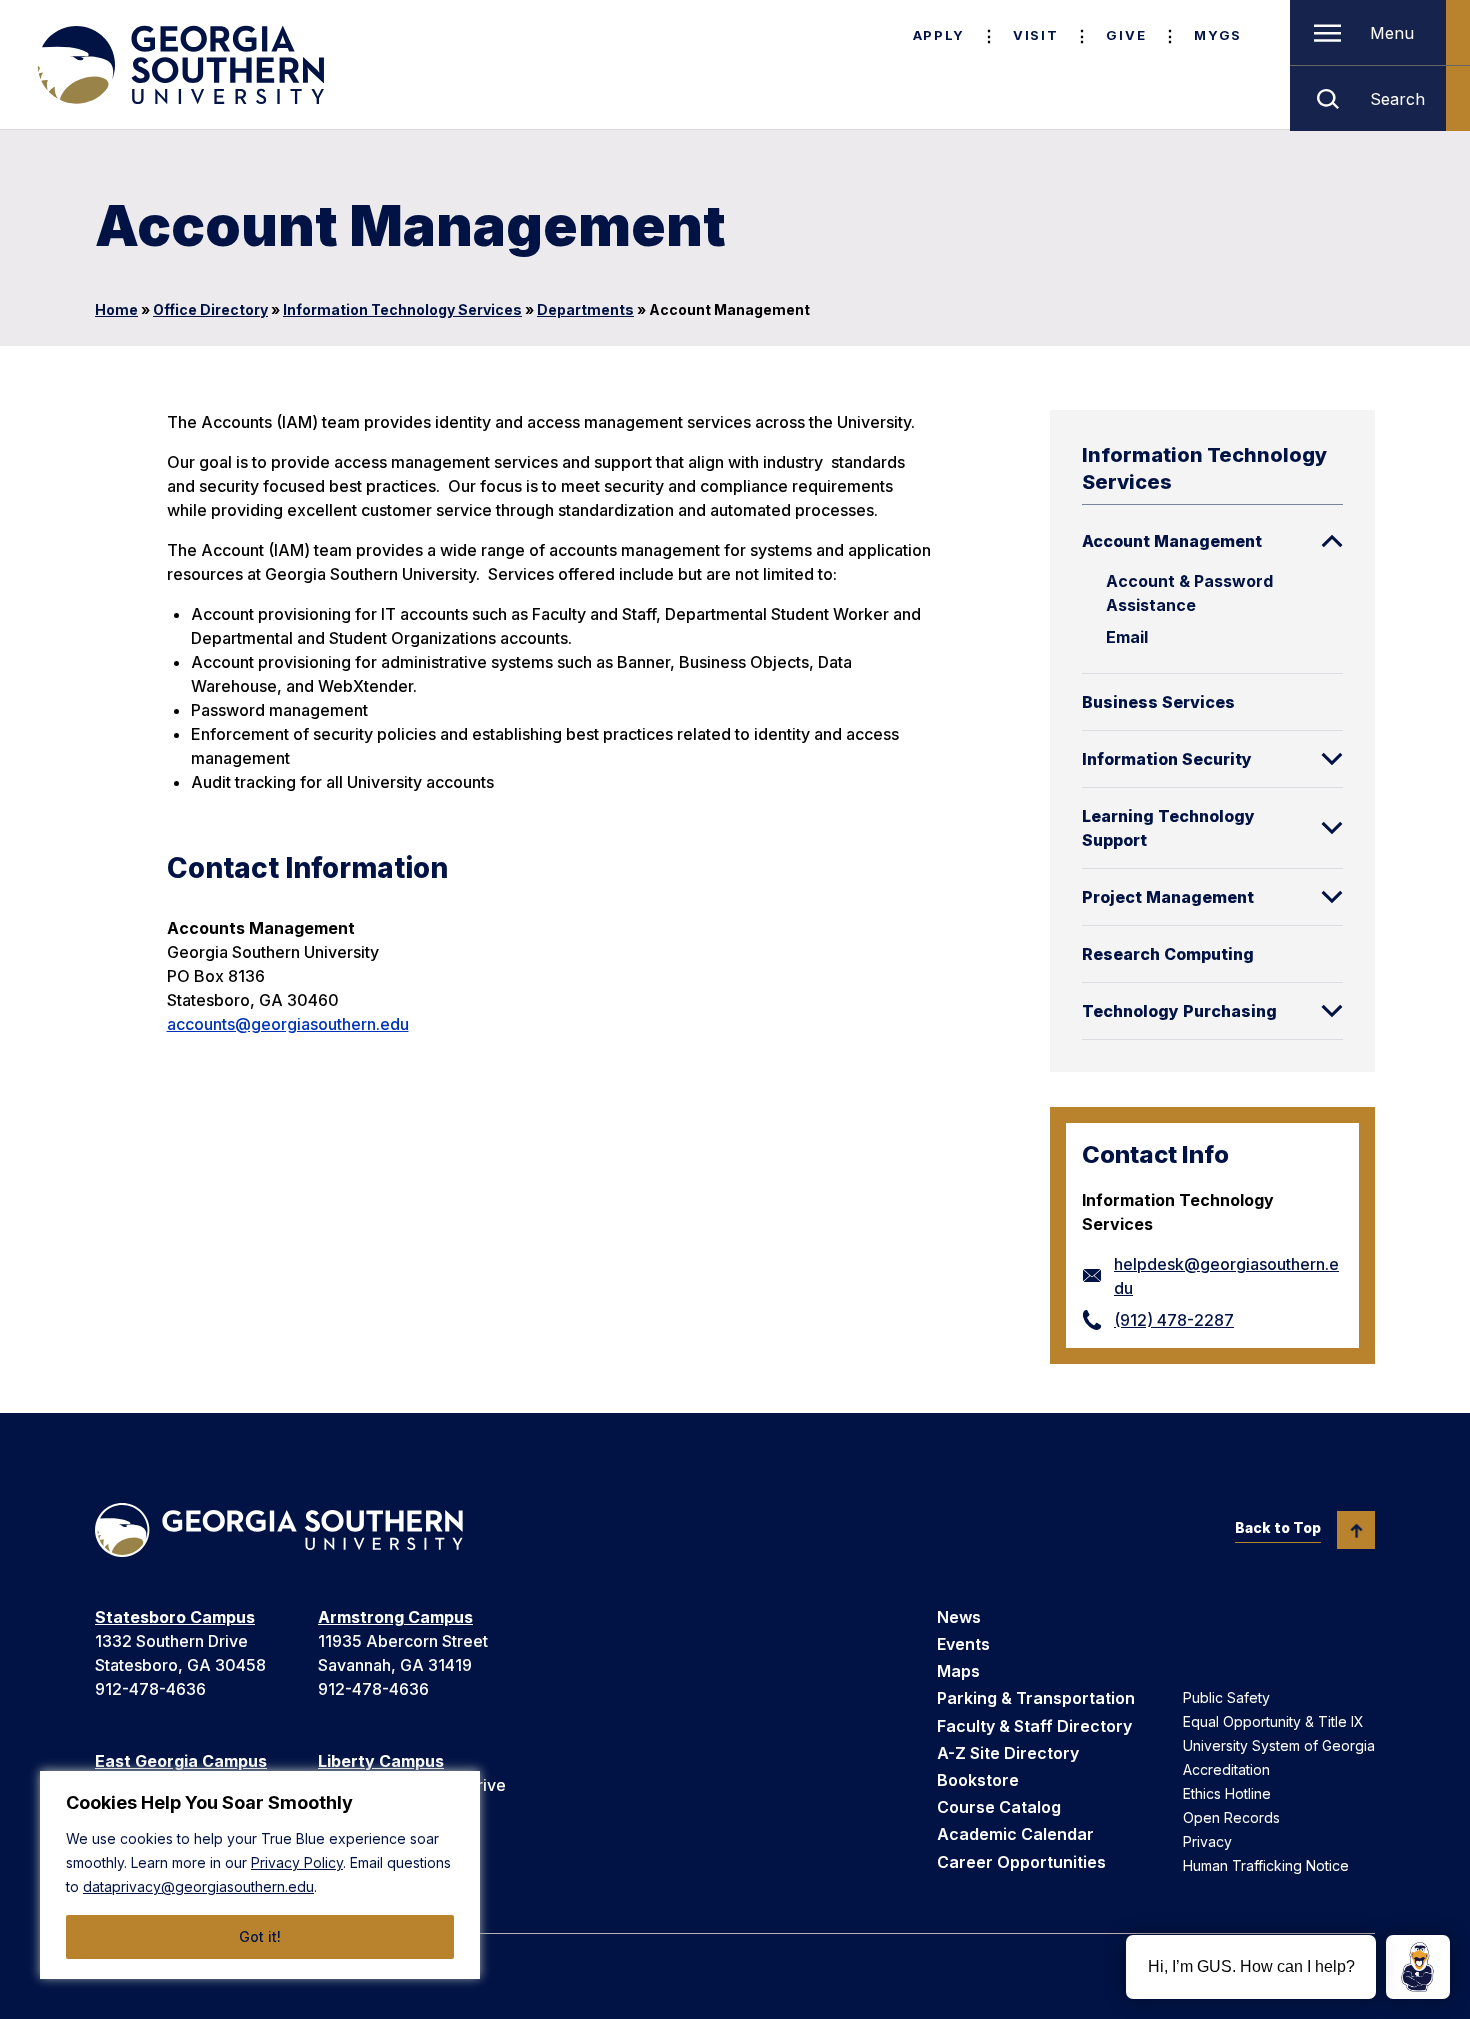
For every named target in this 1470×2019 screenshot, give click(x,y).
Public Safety (1226, 1697)
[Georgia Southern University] (179, 65)
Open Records (1231, 1817)
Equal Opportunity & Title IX (1273, 1721)
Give (1126, 35)
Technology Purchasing (1179, 1011)
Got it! (260, 1936)
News (959, 1617)
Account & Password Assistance (1189, 593)
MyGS (1218, 35)
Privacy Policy (297, 1862)
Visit (1035, 35)
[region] (260, 1875)
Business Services (1158, 702)
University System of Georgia (1279, 1745)
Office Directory (210, 309)
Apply (939, 35)
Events (963, 1644)
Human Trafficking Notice (1266, 1865)
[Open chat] (1418, 1967)
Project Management (1168, 897)
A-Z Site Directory (1008, 1753)
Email (1127, 637)
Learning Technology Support (1168, 828)
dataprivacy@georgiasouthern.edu (198, 1886)
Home (116, 309)
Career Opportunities (1021, 1862)
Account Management (1172, 541)
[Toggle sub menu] (1332, 541)
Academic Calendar (1015, 1834)
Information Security (1167, 759)
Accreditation (1226, 1769)
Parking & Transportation (1036, 1698)
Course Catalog (999, 1807)
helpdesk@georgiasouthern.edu (1226, 1276)
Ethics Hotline (1227, 1793)
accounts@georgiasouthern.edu (288, 1024)
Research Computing (1168, 954)
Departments (585, 309)
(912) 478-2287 (1174, 1320)
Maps (958, 1671)
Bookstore (978, 1780)
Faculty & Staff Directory (1034, 1726)
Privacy (1207, 1841)
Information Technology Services (402, 309)
